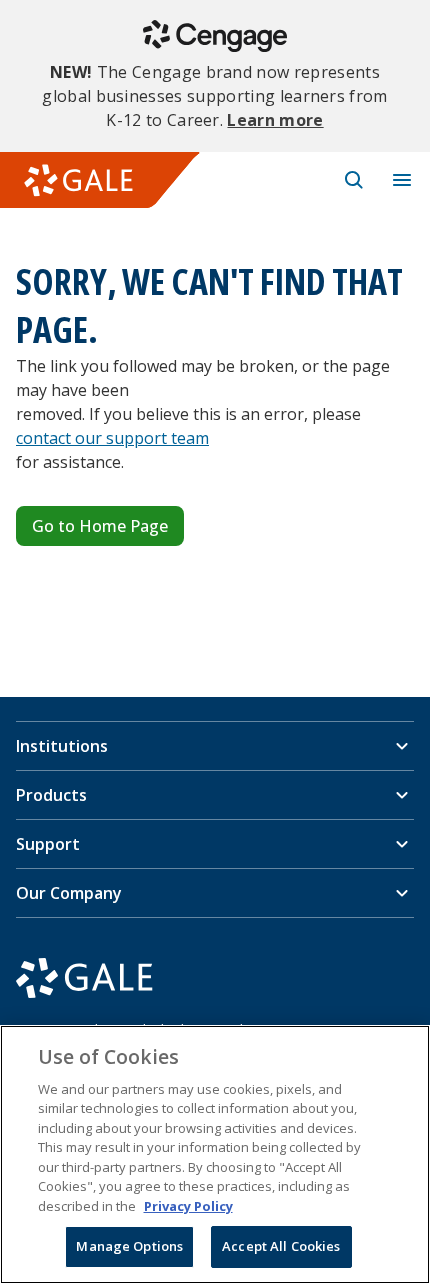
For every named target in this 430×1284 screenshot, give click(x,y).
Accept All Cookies (281, 1246)
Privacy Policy (188, 1206)
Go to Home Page (100, 526)
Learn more (275, 120)
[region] (215, 1154)
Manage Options (129, 1246)
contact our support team (112, 438)
